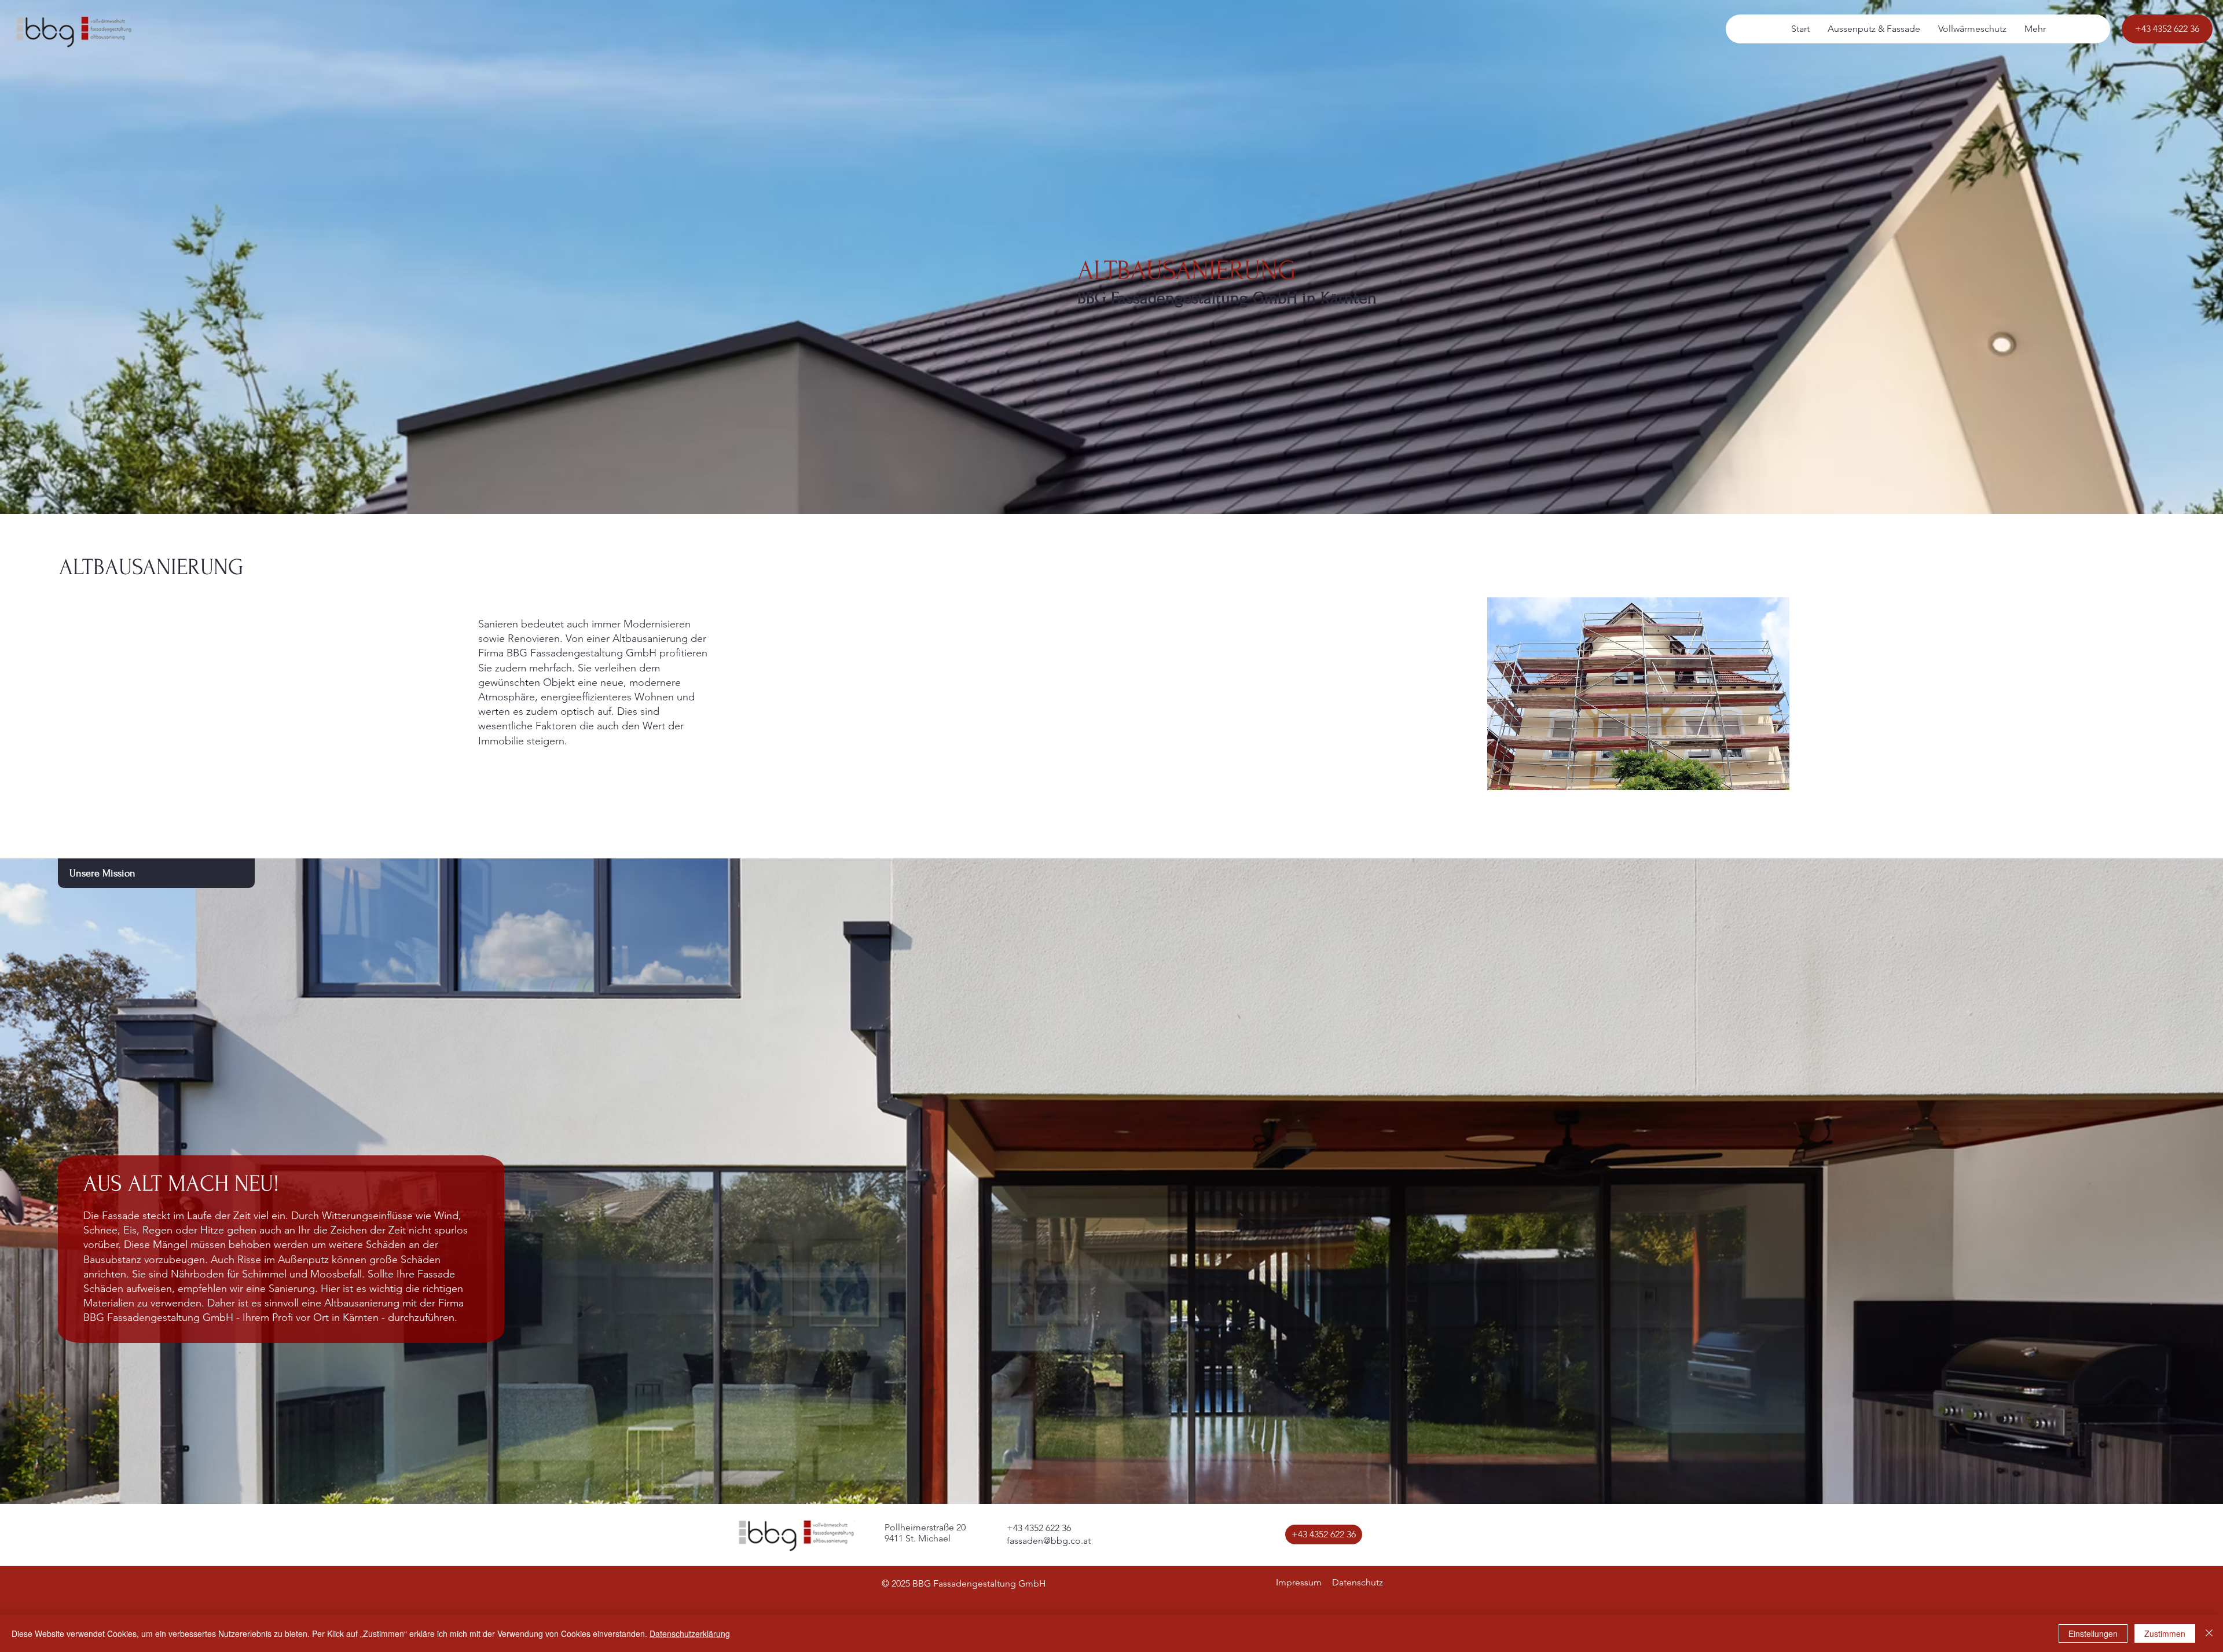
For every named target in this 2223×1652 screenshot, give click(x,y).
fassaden (1025, 1541)
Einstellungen (2093, 1633)
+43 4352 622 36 (1039, 1528)
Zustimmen (2165, 1633)
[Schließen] (2209, 1633)
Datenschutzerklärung (690, 1633)
